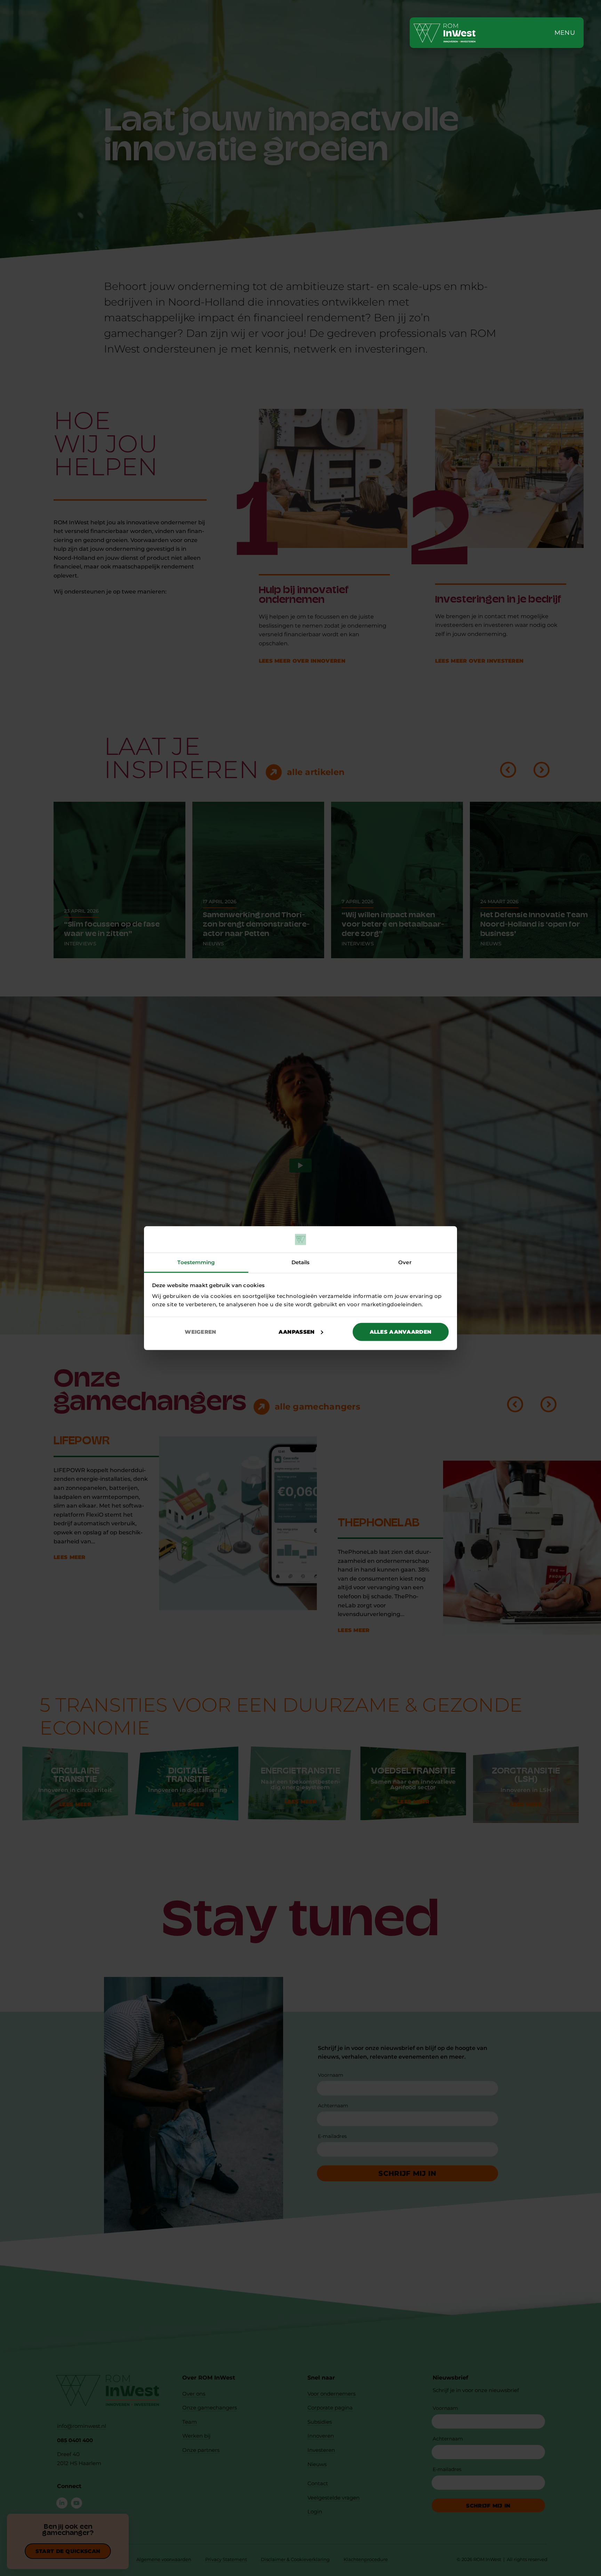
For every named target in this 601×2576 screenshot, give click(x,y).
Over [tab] (405, 1262)
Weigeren (200, 1332)
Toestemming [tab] (196, 1262)
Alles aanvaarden (401, 1332)
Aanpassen (297, 1332)
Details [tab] (301, 1262)
